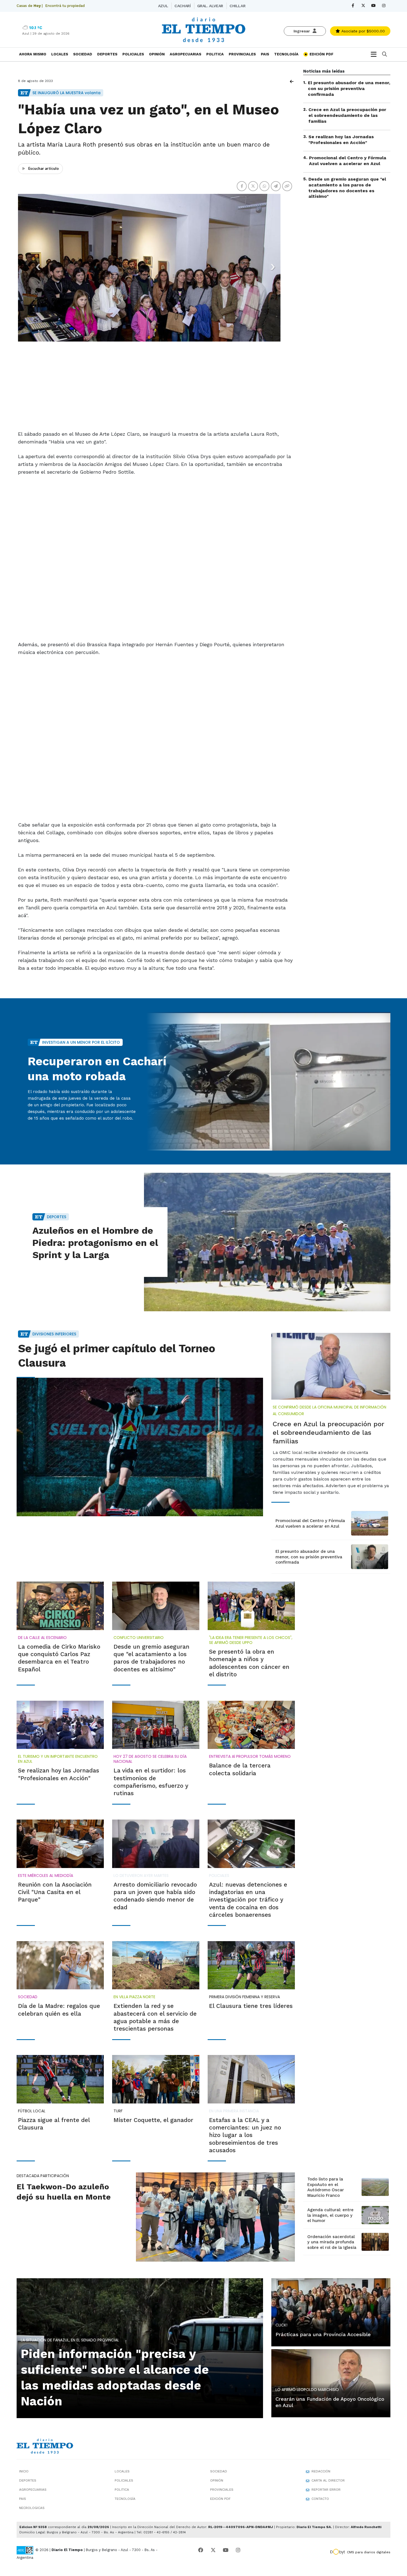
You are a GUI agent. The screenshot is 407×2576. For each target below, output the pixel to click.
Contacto (320, 2508)
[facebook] (353, 6)
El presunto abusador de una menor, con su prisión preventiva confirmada (349, 88)
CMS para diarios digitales (369, 2562)
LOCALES (60, 54)
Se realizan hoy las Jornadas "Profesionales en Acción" (341, 140)
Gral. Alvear (210, 6)
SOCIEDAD (83, 54)
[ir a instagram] (238, 2560)
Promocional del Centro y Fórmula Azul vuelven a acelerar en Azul (348, 161)
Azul (163, 6)
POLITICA (215, 54)
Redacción (321, 2481)
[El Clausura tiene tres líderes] (251, 1975)
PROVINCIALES (242, 54)
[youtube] (373, 6)
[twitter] (363, 6)
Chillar (237, 6)
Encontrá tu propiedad (65, 6)
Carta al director (328, 2490)
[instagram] (384, 6)
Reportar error (326, 2499)
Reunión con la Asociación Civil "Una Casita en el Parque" (55, 1902)
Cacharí (182, 6)
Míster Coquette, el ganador (153, 2129)
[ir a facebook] (201, 2560)
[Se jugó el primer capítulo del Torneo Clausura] (140, 1456)
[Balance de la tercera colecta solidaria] (251, 1734)
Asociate (362, 31)
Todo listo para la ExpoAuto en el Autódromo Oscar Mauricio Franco (326, 2197)
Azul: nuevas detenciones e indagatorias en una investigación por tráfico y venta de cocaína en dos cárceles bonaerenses (248, 1909)
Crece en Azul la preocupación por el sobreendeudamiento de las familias (347, 115)
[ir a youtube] (226, 2560)
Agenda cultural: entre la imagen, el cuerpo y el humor (330, 2225)
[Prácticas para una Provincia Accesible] (331, 2321)
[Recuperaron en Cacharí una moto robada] (267, 1091)
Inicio (24, 2481)
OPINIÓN (157, 54)
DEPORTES (107, 54)
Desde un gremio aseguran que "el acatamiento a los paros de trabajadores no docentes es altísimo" (347, 188)
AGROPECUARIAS (186, 54)
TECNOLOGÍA (286, 54)
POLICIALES (133, 54)
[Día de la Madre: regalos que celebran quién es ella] (60, 1975)
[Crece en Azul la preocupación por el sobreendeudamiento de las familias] (331, 1376)
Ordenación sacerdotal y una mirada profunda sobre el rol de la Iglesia (332, 2252)
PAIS (265, 54)
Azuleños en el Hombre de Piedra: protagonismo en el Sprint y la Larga (95, 1252)
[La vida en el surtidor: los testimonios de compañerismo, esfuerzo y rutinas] (156, 1734)
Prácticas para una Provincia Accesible (323, 2344)
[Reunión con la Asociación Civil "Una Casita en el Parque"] (60, 1853)
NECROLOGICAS (32, 2517)
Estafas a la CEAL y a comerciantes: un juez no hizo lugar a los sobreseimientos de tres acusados (245, 2144)
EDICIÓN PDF (321, 54)
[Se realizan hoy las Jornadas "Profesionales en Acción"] (60, 1734)
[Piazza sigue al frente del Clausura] (60, 2088)
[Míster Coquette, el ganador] (156, 2088)
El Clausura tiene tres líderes (251, 2015)
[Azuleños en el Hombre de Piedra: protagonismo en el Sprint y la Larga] (267, 1251)
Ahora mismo (33, 54)
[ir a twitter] (213, 2560)
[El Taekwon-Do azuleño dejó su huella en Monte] (215, 2226)
